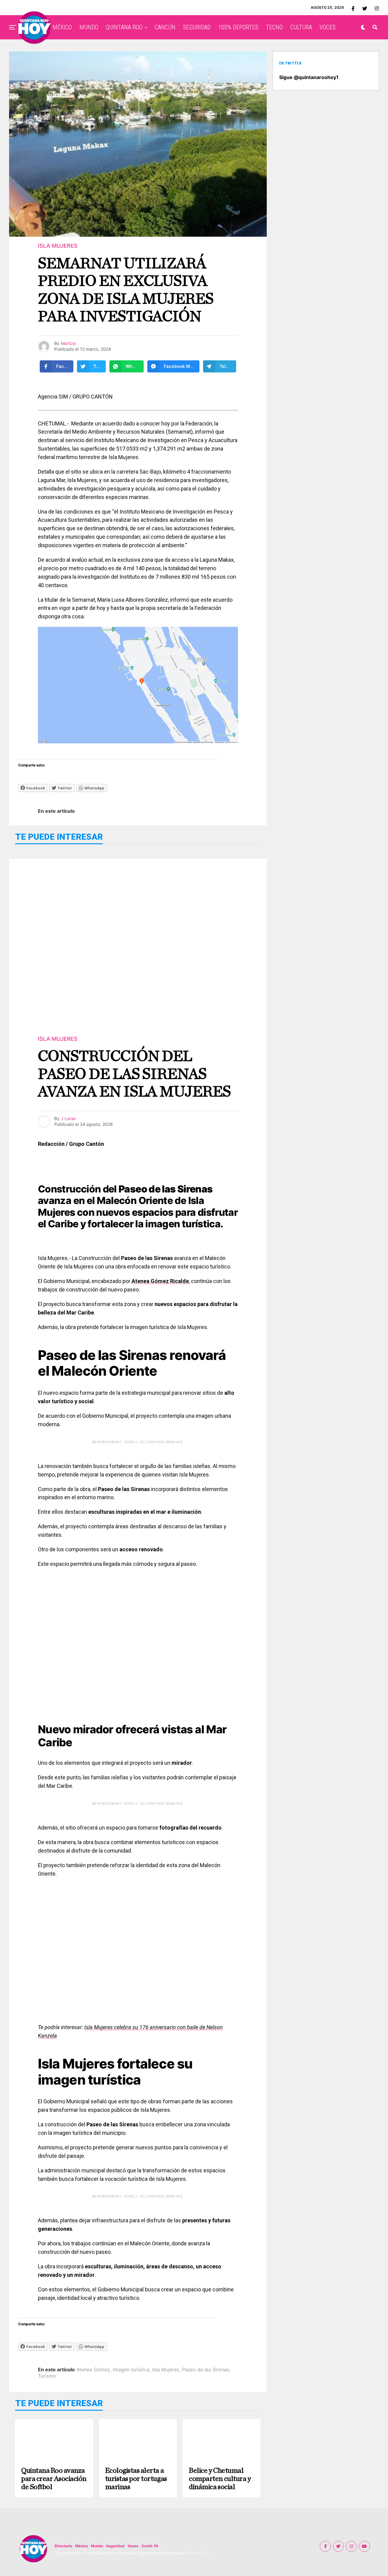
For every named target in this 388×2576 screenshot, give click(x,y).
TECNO (274, 27)
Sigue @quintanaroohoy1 (309, 77)
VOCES (328, 27)
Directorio (63, 2546)
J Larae (68, 1118)
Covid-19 (150, 2546)
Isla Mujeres (166, 2369)
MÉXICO (62, 27)
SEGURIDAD (197, 27)
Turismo (47, 2376)
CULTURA (301, 27)
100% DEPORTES (238, 27)
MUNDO (89, 27)
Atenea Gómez (93, 2369)
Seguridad (115, 2546)
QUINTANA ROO (124, 27)
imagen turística (131, 2369)
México (82, 2546)
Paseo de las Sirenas (206, 2369)
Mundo (97, 2546)
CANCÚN (165, 27)
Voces (133, 2546)
